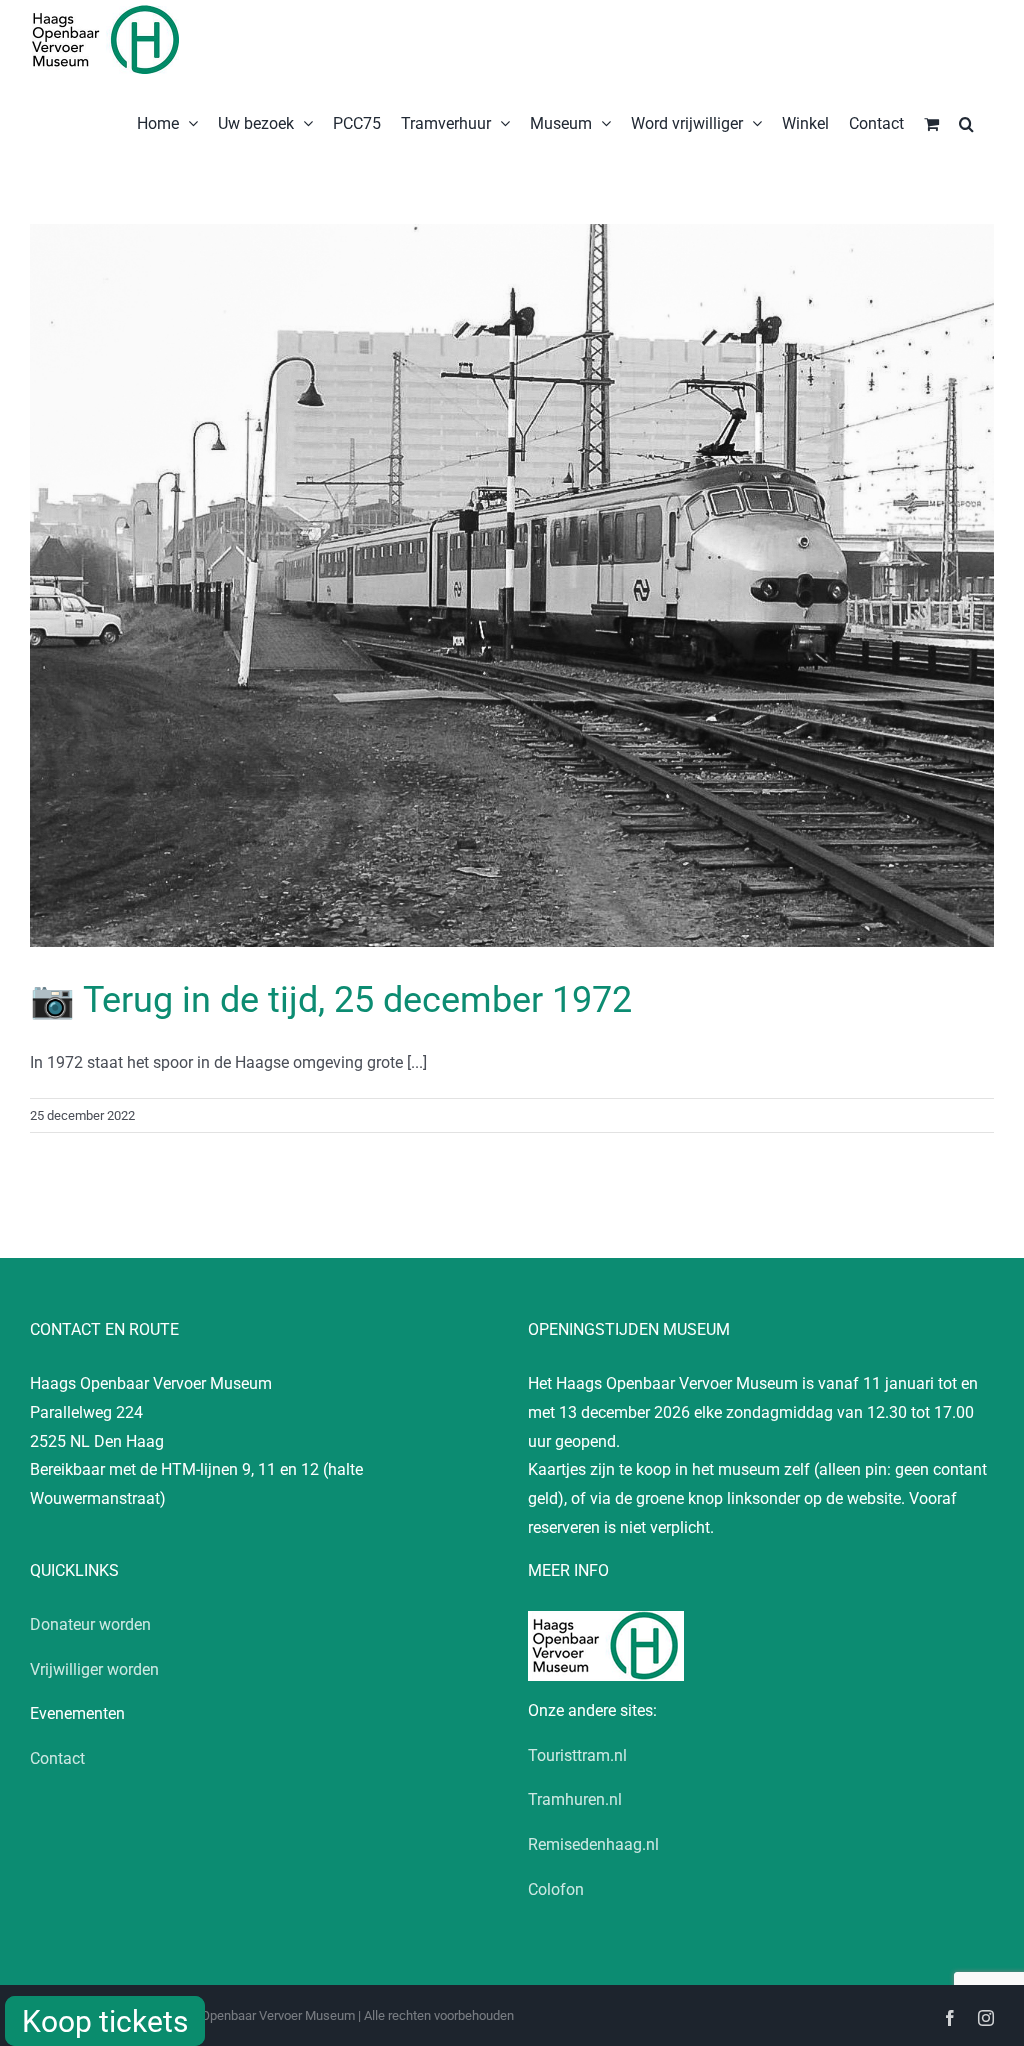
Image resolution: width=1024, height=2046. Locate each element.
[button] (966, 122)
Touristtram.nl (577, 1755)
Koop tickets (105, 2021)
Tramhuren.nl (575, 1799)
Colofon (556, 1889)
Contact (57, 1758)
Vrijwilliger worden (94, 1669)
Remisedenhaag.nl (593, 1844)
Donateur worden (90, 1624)
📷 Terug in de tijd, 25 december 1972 (331, 1000)
